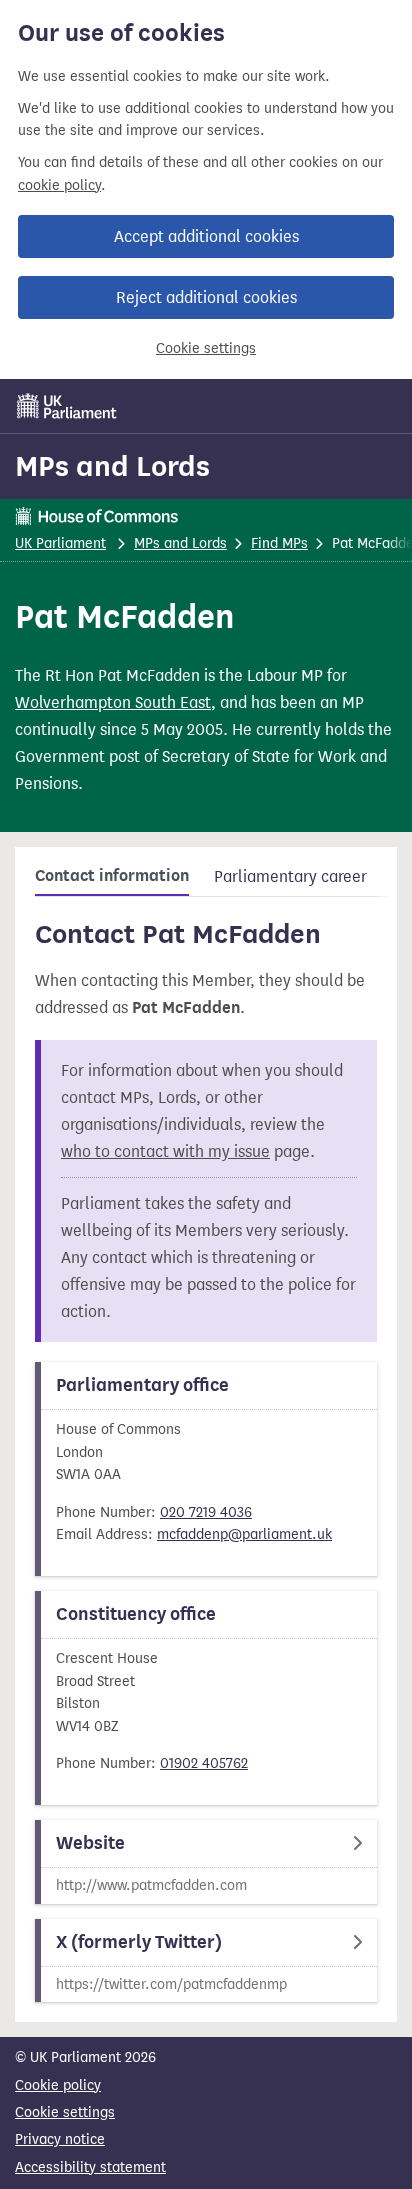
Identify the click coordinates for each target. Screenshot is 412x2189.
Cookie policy (58, 2085)
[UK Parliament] (67, 406)
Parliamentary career (290, 876)
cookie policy (59, 185)
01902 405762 (204, 1763)
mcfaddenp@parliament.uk (244, 1534)
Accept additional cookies (206, 236)
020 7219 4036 (206, 1512)
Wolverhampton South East (113, 702)
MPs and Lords (112, 466)
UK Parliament (60, 543)
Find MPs (279, 543)
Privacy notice (60, 2139)
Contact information (112, 876)
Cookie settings (206, 348)
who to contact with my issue (165, 1151)
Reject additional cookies (206, 297)
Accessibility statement (90, 2167)
